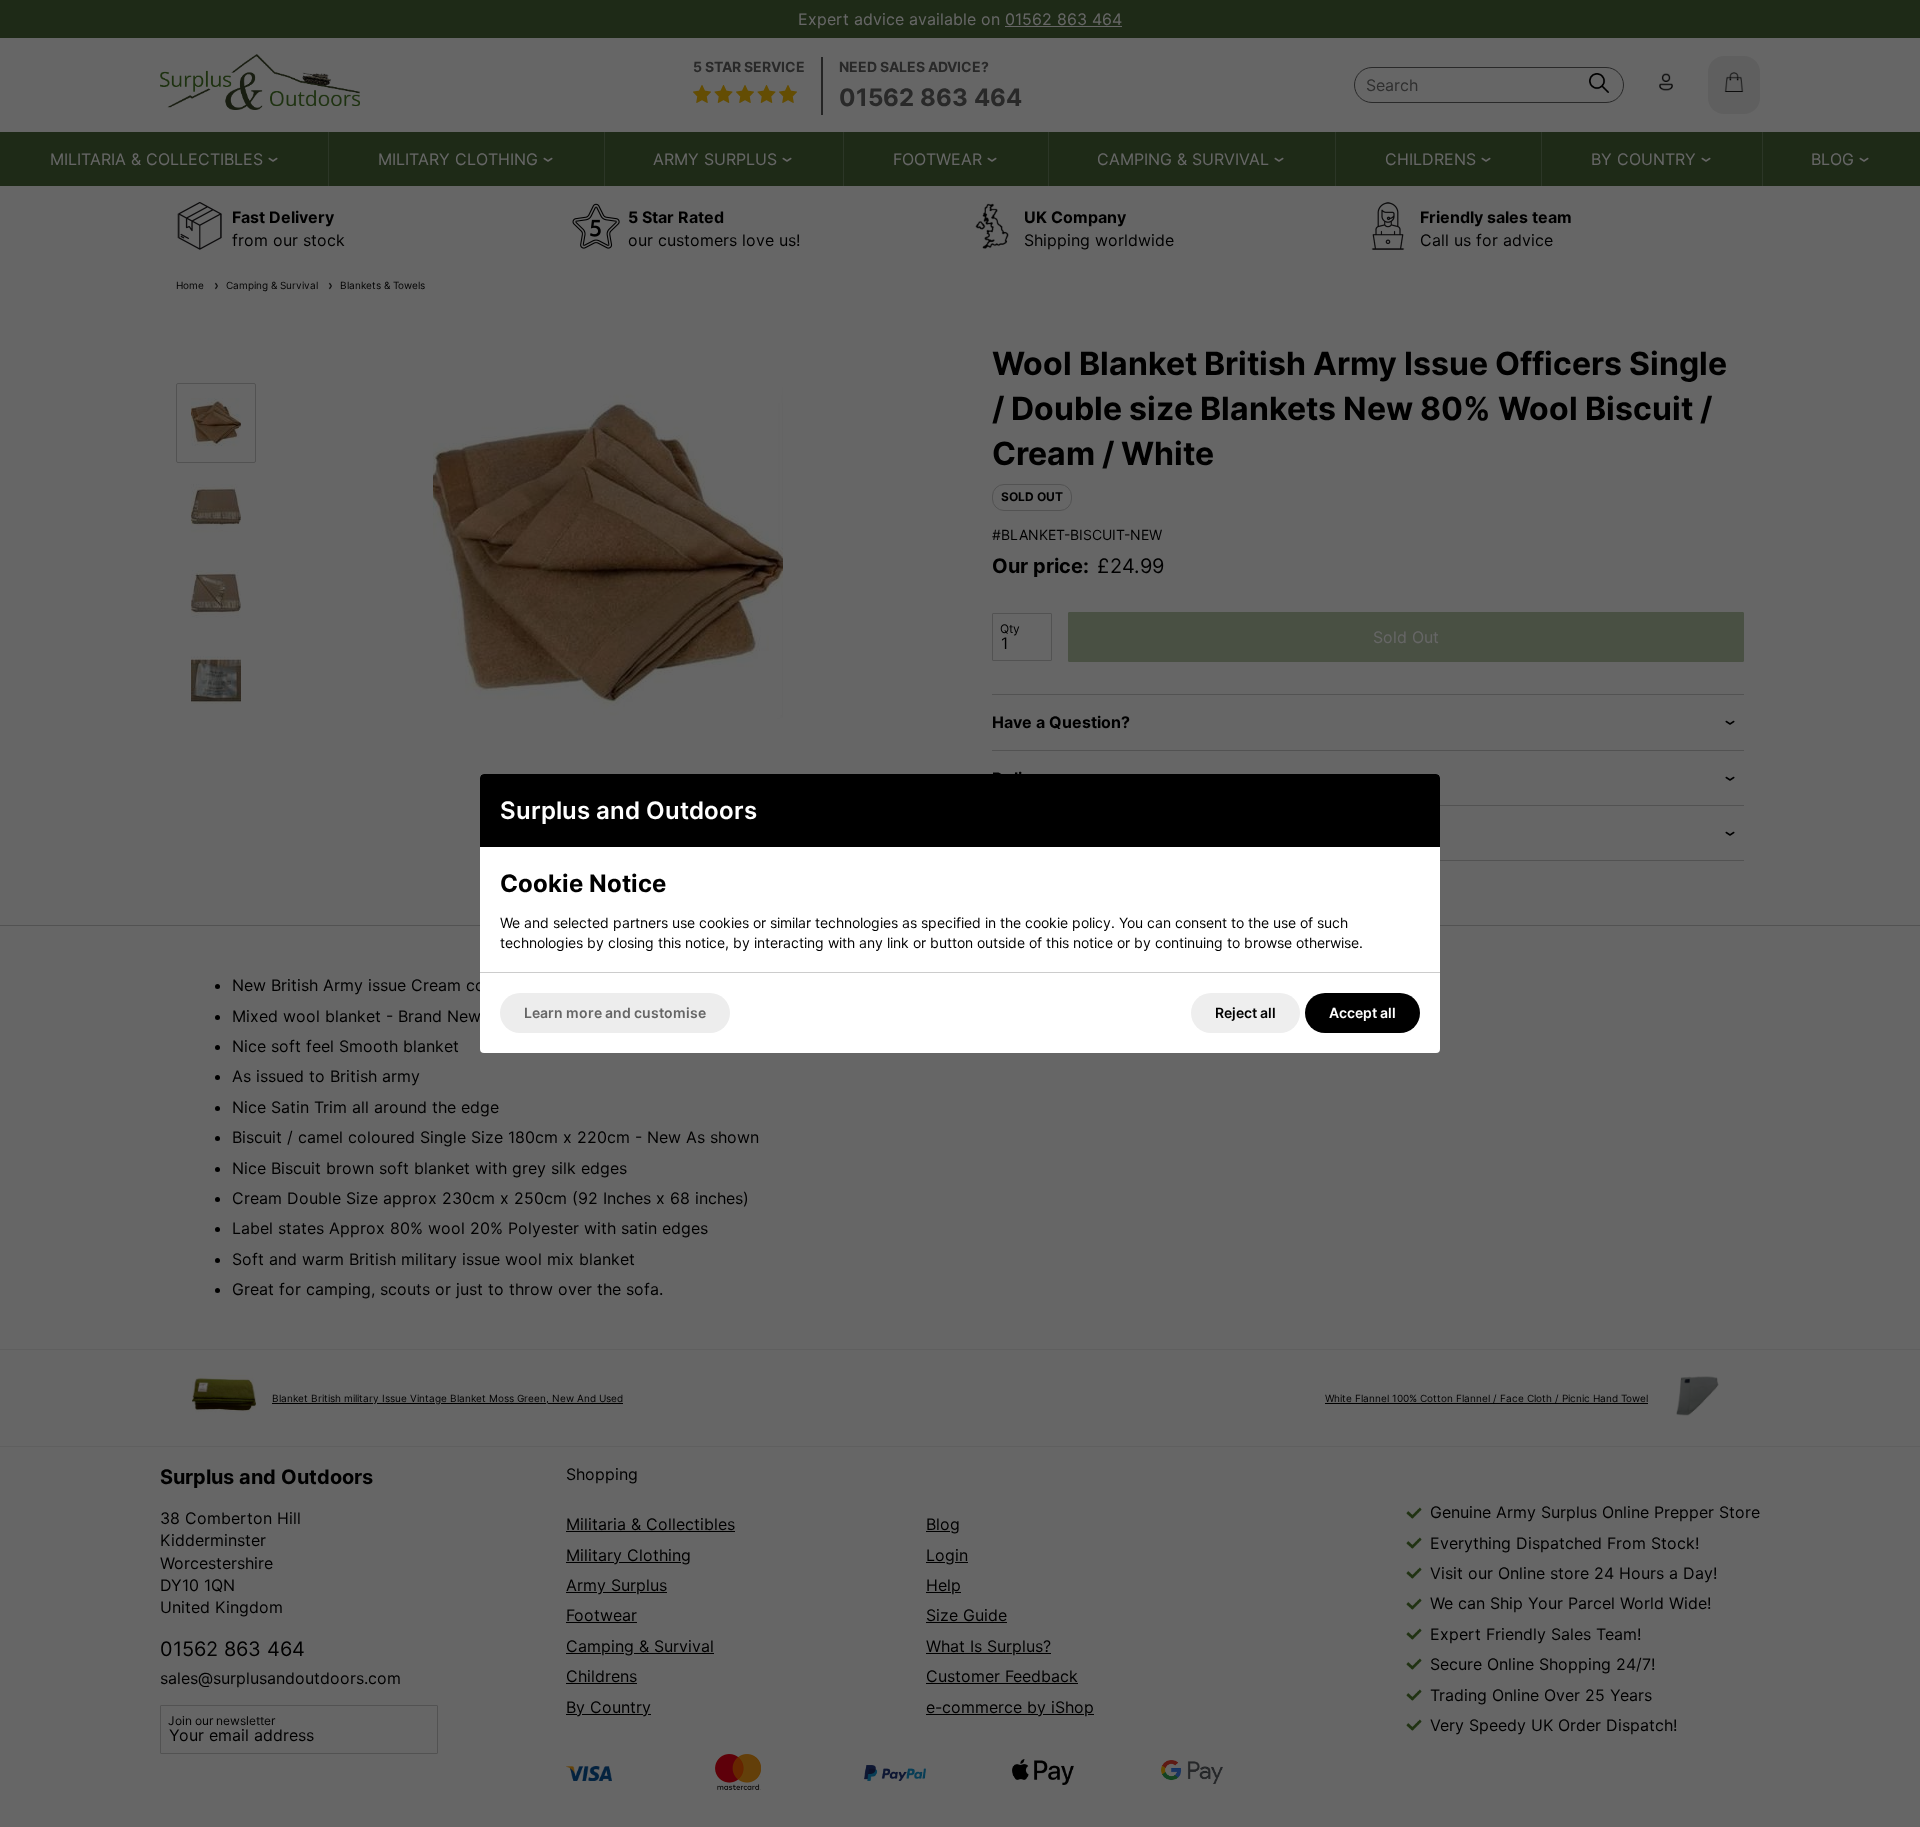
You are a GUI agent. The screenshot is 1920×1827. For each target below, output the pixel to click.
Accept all (1362, 1012)
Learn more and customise (615, 1012)
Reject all (1245, 1012)
